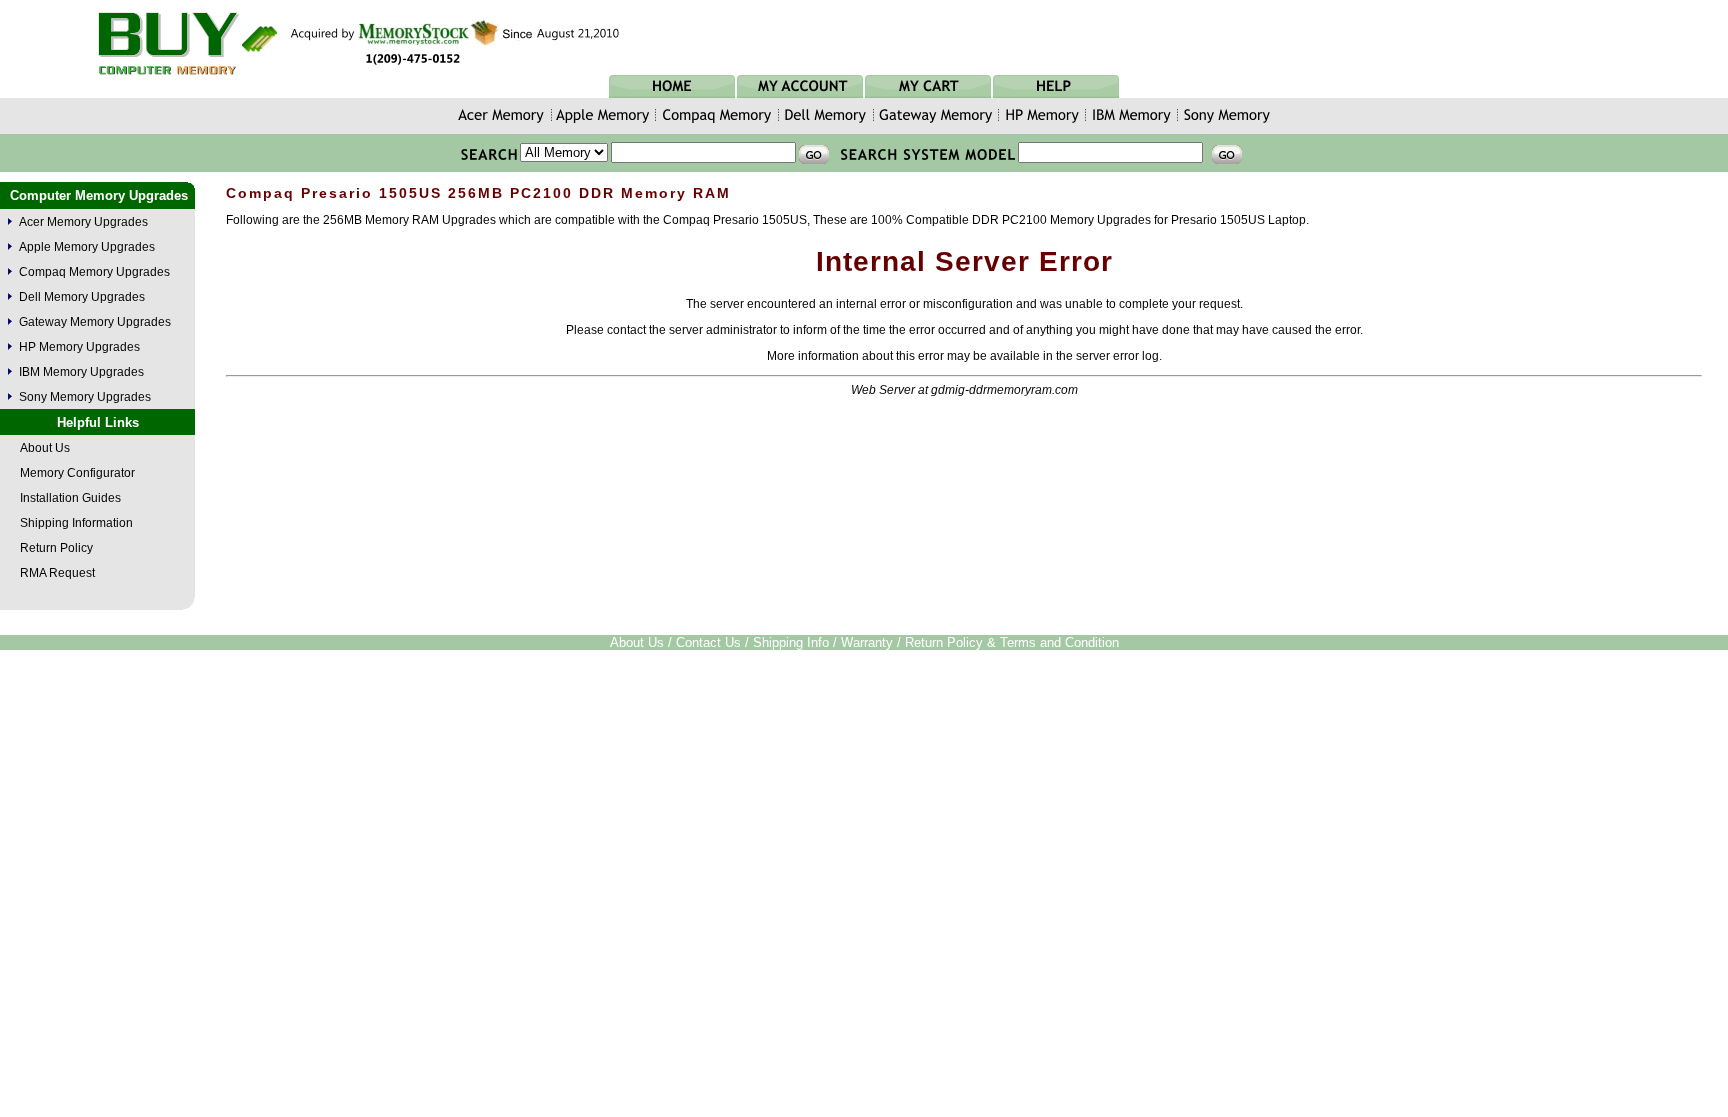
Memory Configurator (77, 473)
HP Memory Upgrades (79, 347)
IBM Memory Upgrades (81, 372)
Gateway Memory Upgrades (95, 322)
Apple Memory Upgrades (87, 247)
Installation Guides (70, 498)
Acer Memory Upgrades (83, 222)
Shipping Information (76, 523)
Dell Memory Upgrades (82, 297)
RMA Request (57, 573)
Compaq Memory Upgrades (94, 272)
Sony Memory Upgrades (85, 397)
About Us (45, 448)
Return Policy (56, 548)
